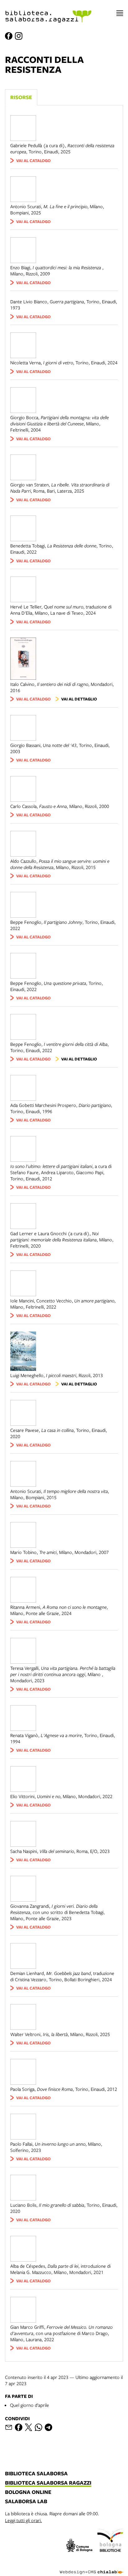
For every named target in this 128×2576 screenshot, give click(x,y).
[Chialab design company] (91, 2567)
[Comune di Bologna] (79, 2546)
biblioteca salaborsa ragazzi (48, 2483)
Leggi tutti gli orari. (23, 2520)
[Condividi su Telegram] (48, 2427)
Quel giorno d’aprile (30, 2405)
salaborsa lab (26, 2502)
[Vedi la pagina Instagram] (19, 36)
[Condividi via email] (9, 2427)
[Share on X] (29, 2427)
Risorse (21, 97)
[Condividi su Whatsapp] (39, 2427)
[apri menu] (120, 13)
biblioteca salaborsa (36, 2474)
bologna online (28, 2492)
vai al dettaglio (79, 699)
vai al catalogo (33, 160)
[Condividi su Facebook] (19, 2427)
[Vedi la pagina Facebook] (9, 36)
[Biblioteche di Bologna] (110, 2541)
